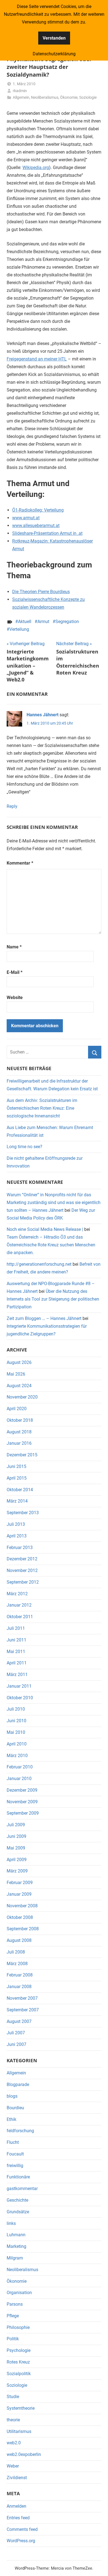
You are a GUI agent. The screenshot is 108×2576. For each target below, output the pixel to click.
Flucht (13, 2142)
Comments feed (22, 2529)
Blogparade (18, 2085)
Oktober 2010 (20, 1698)
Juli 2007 (16, 2033)
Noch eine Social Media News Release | (45, 1229)
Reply (12, 806)
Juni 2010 (16, 1721)
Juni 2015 (16, 1466)
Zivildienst (17, 2478)
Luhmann (16, 2235)
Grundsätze (18, 2212)
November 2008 (22, 1906)
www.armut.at (26, 518)
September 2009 (23, 1813)
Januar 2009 (19, 1894)
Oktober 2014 (20, 1490)
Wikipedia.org (36, 168)
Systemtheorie (21, 2408)
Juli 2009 (16, 1825)
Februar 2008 (20, 1975)
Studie (13, 2397)
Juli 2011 (16, 1628)
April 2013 (17, 1536)
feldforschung (20, 2131)
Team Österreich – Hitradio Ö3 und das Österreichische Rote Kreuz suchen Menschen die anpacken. (51, 1245)
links (11, 2223)
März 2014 (17, 1501)
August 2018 (19, 1432)
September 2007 (23, 2010)
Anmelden (16, 2506)
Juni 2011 (16, 1640)
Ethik (11, 2119)
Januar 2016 (19, 1443)
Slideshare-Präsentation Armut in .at (47, 533)
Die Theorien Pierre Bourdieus (41, 592)
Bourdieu (15, 2108)
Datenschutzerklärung (54, 54)
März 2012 (17, 1594)
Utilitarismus (19, 2431)
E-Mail (15, 972)
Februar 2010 (20, 1767)
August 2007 (19, 2021)
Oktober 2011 (20, 1617)
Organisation (19, 2293)
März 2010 (17, 1756)
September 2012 (23, 1582)
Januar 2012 (19, 1605)
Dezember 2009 (22, 1790)
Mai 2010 (16, 1732)
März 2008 (17, 1964)
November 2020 (22, 1397)
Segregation (67, 622)
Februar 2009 (20, 1883)
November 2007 (22, 1998)
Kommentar (20, 863)
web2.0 (14, 2443)
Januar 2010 (19, 1779)
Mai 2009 (16, 1848)
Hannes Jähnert (43, 715)
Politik (13, 2339)
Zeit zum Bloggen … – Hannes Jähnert (44, 1318)
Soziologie (88, 97)
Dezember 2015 (22, 1455)
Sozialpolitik (19, 2374)
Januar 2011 (19, 1686)
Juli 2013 (16, 1524)
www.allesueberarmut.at (36, 526)
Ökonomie (69, 97)
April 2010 (17, 1744)
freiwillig (15, 2166)
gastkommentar (22, 2189)
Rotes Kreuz (18, 2362)
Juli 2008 (16, 1952)
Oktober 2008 (20, 1917)
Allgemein (21, 97)
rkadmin (20, 91)
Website (15, 998)
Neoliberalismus (45, 97)
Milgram (15, 2258)
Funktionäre (18, 2177)
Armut (43, 622)
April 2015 (17, 1478)
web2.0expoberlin (24, 2454)
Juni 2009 (16, 1836)
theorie (13, 2420)
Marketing (16, 2246)
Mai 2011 (16, 1652)
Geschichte (17, 2200)
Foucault (15, 2154)
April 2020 (17, 1409)
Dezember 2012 (22, 1559)
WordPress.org (21, 2541)
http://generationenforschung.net (39, 1264)
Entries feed (18, 2518)
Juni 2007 (16, 2044)
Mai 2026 (16, 1374)
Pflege (13, 2316)
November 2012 (22, 1570)
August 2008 (19, 1940)
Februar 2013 (20, 1548)
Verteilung (19, 629)
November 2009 (22, 1802)
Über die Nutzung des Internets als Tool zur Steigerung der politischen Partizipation (53, 1299)
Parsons (15, 2304)
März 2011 (17, 1674)
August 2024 (19, 1386)
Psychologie (19, 2350)
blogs (12, 2096)
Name (14, 947)
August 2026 (19, 1362)
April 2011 (17, 1663)
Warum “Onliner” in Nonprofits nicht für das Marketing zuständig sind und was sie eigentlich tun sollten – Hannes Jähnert (54, 1203)
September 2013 (23, 1513)
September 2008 (23, 1929)
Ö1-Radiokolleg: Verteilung (38, 510)
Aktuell (25, 622)
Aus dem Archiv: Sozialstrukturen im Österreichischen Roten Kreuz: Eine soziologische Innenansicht (42, 1108)
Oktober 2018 (20, 1420)
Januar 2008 (19, 1987)
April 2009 (17, 1860)
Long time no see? (25, 1147)
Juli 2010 (16, 1709)
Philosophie (18, 2327)
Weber (13, 2466)
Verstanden (54, 38)
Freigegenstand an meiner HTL (37, 359)
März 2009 (17, 1871)
